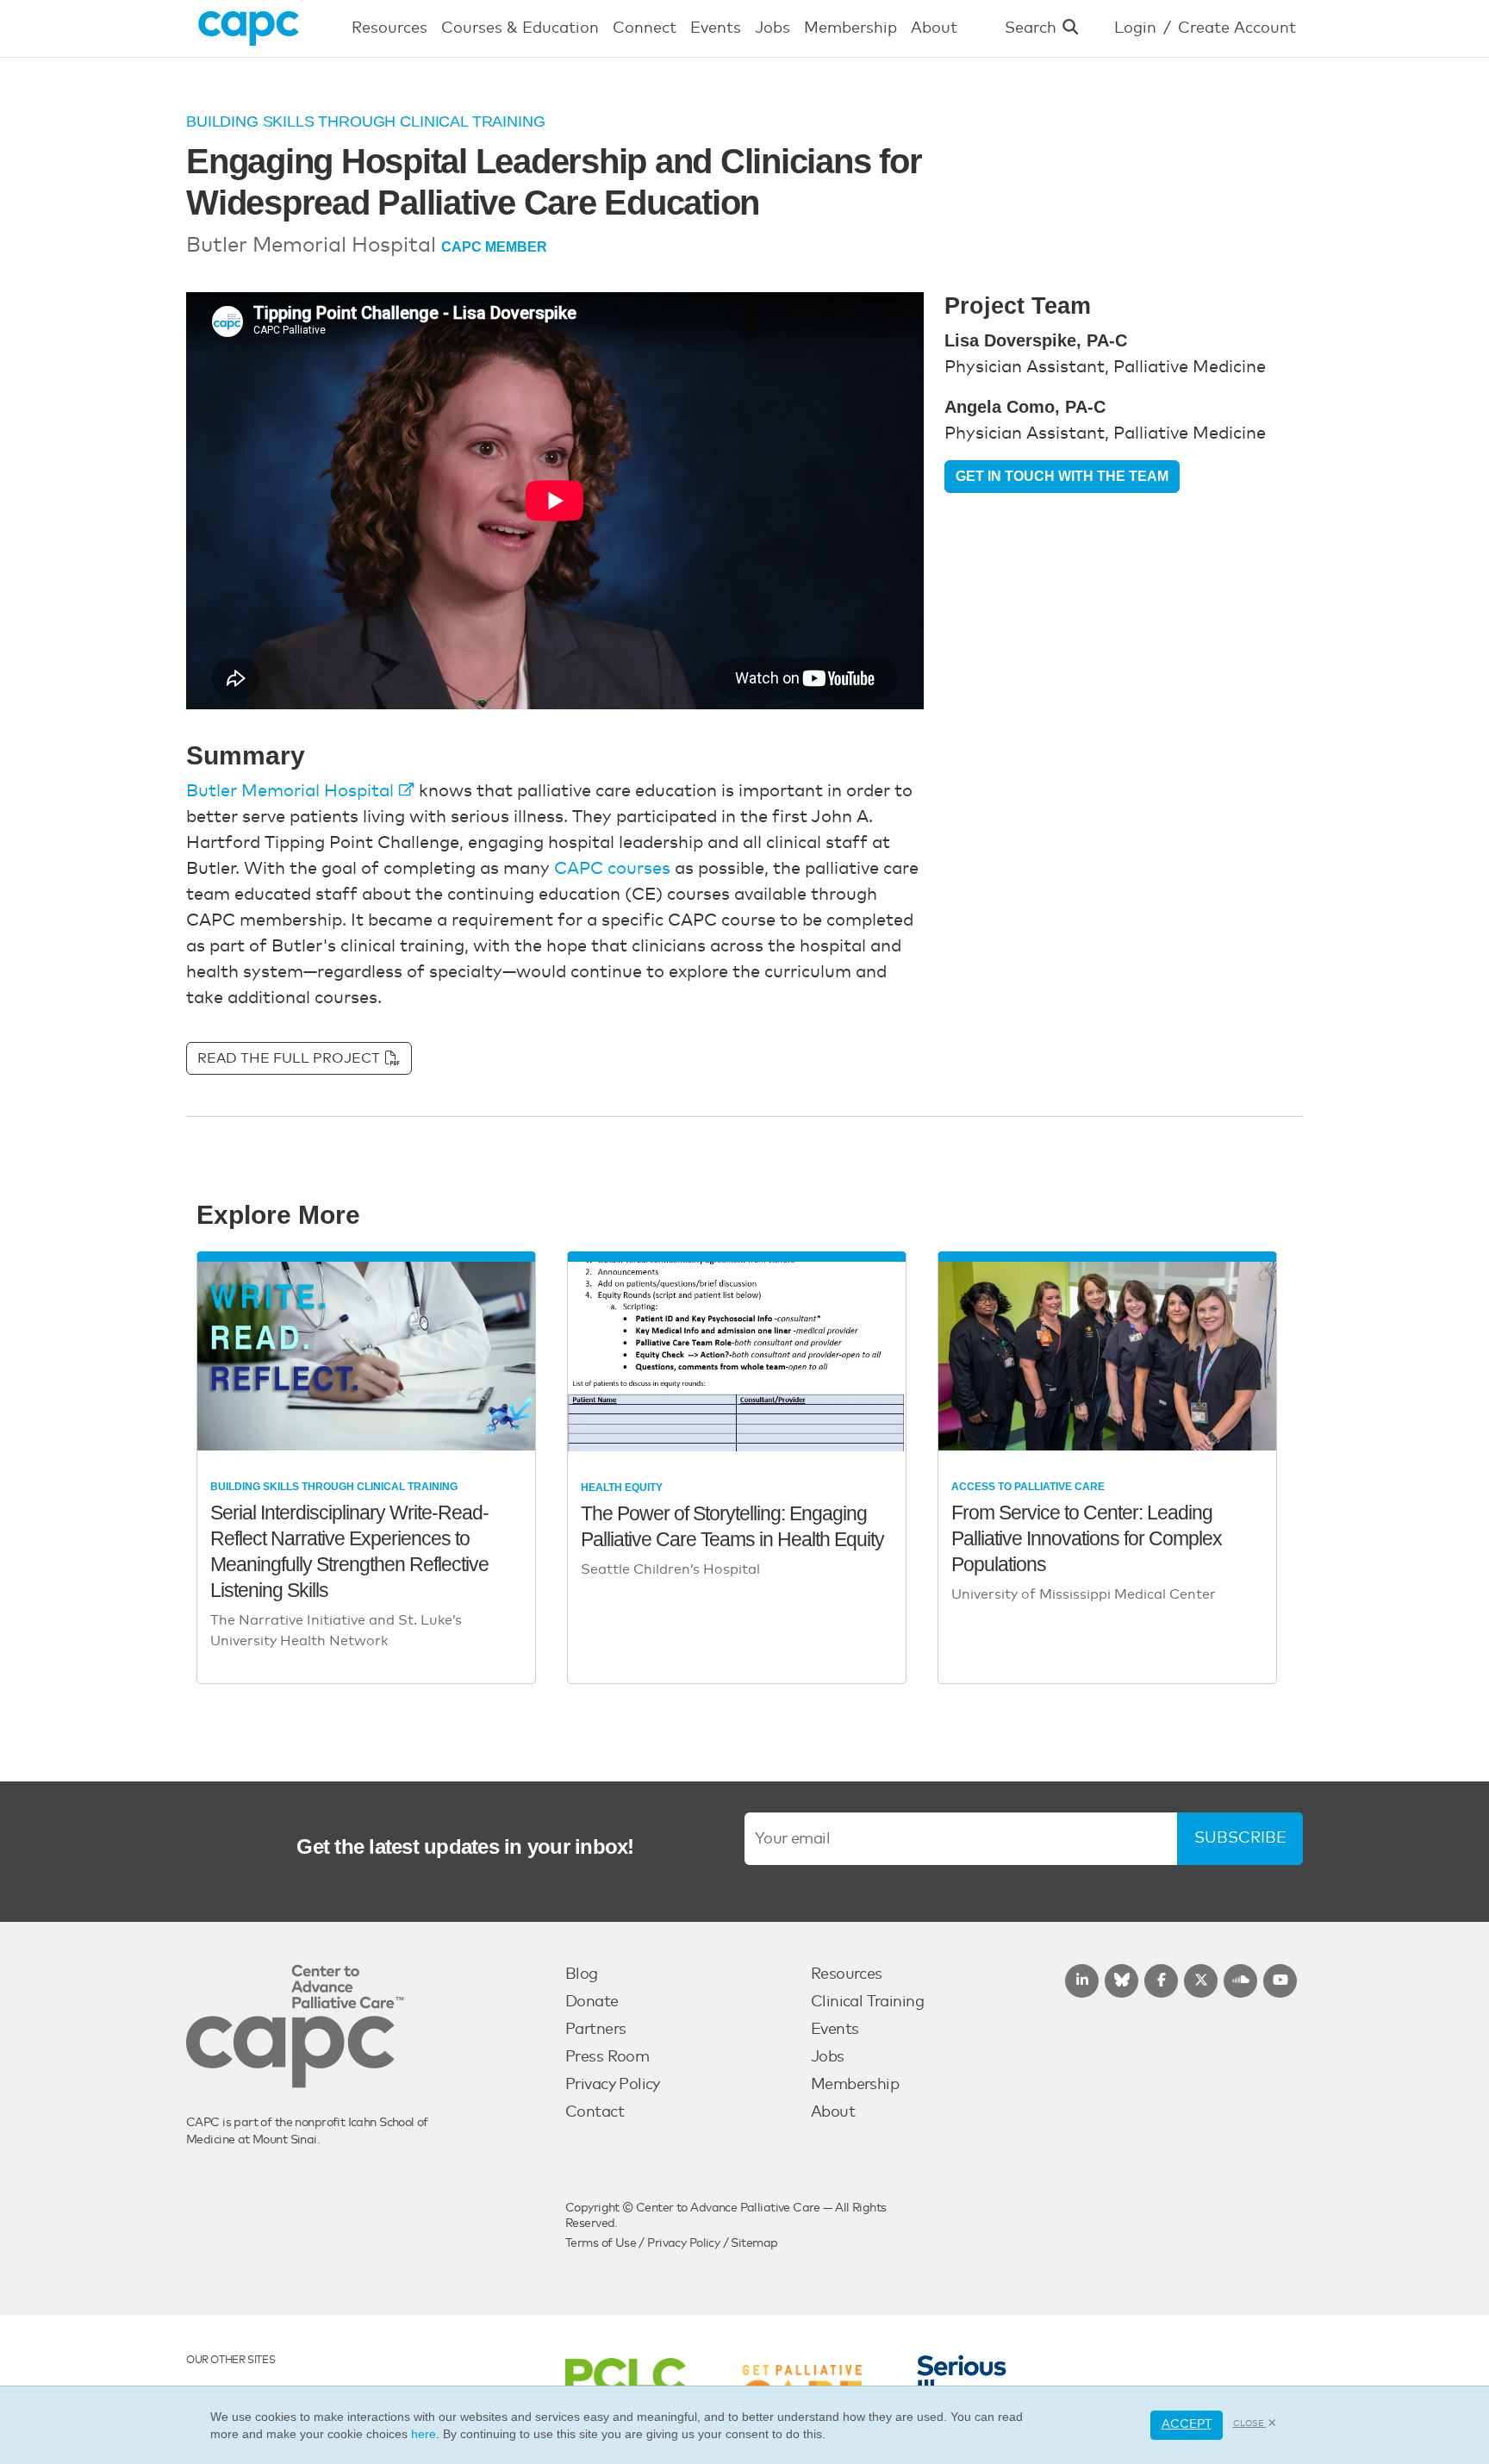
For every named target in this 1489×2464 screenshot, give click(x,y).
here (424, 2434)
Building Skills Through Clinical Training (365, 122)
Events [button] (716, 28)
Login (1135, 28)
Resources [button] (389, 28)
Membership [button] (850, 28)
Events (835, 2030)
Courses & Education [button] (520, 28)
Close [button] (1250, 2423)
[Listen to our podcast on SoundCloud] (1240, 1981)
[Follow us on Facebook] (1161, 1981)
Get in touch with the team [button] (1062, 476)
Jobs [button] (773, 28)
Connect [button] (645, 28)
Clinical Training (867, 2002)
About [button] (934, 28)
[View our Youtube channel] (1280, 1981)
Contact (595, 2112)
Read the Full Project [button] (290, 1058)
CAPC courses (612, 869)
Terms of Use (601, 2243)
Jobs (828, 2057)
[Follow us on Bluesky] (1121, 1981)
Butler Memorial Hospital (290, 791)
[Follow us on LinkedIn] (1082, 1981)
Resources (847, 1974)
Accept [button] (1187, 2424)
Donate (592, 2002)
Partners (595, 2030)
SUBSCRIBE (1240, 1838)
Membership (855, 2085)
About (833, 2112)
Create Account (1237, 28)
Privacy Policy (613, 2085)
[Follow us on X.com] (1201, 1981)
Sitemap (754, 2243)
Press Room (607, 2057)
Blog (582, 1974)
